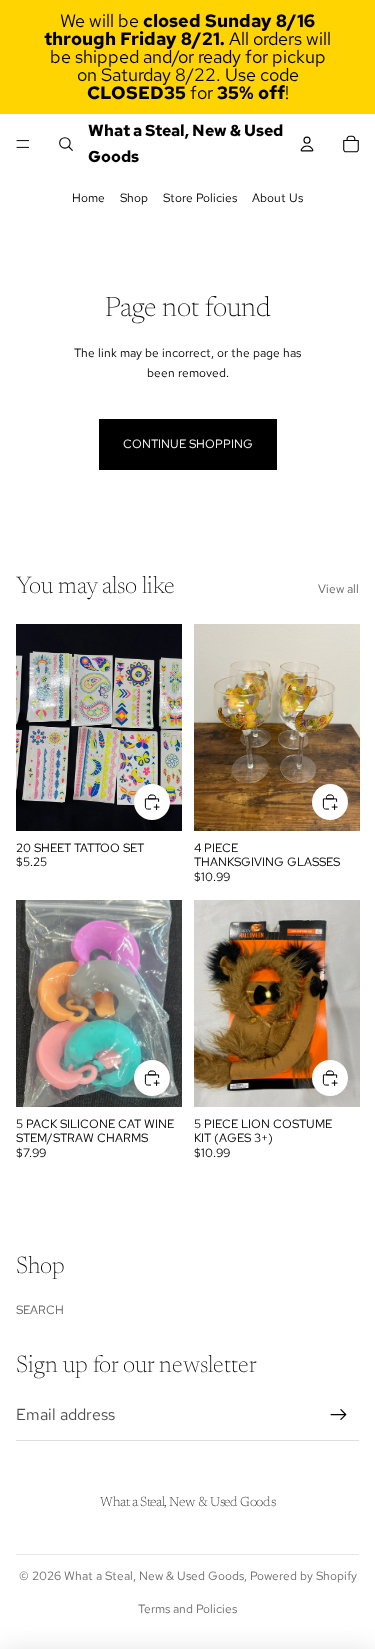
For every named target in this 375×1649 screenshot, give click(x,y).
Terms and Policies (187, 1609)
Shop (134, 198)
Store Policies (200, 198)
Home (88, 198)
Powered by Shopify (303, 1576)
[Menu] (23, 144)
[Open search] (66, 144)
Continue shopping (188, 444)
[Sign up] (339, 1415)
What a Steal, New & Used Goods (154, 1576)
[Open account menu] (307, 144)
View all (338, 589)
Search (40, 1310)
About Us (277, 198)
